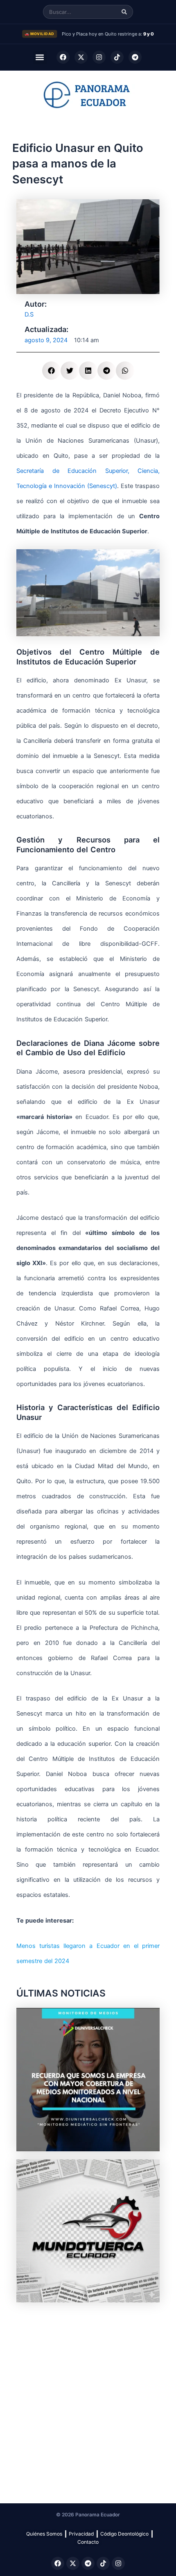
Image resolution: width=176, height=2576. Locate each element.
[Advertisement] (88, 2398)
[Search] (124, 12)
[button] (40, 57)
